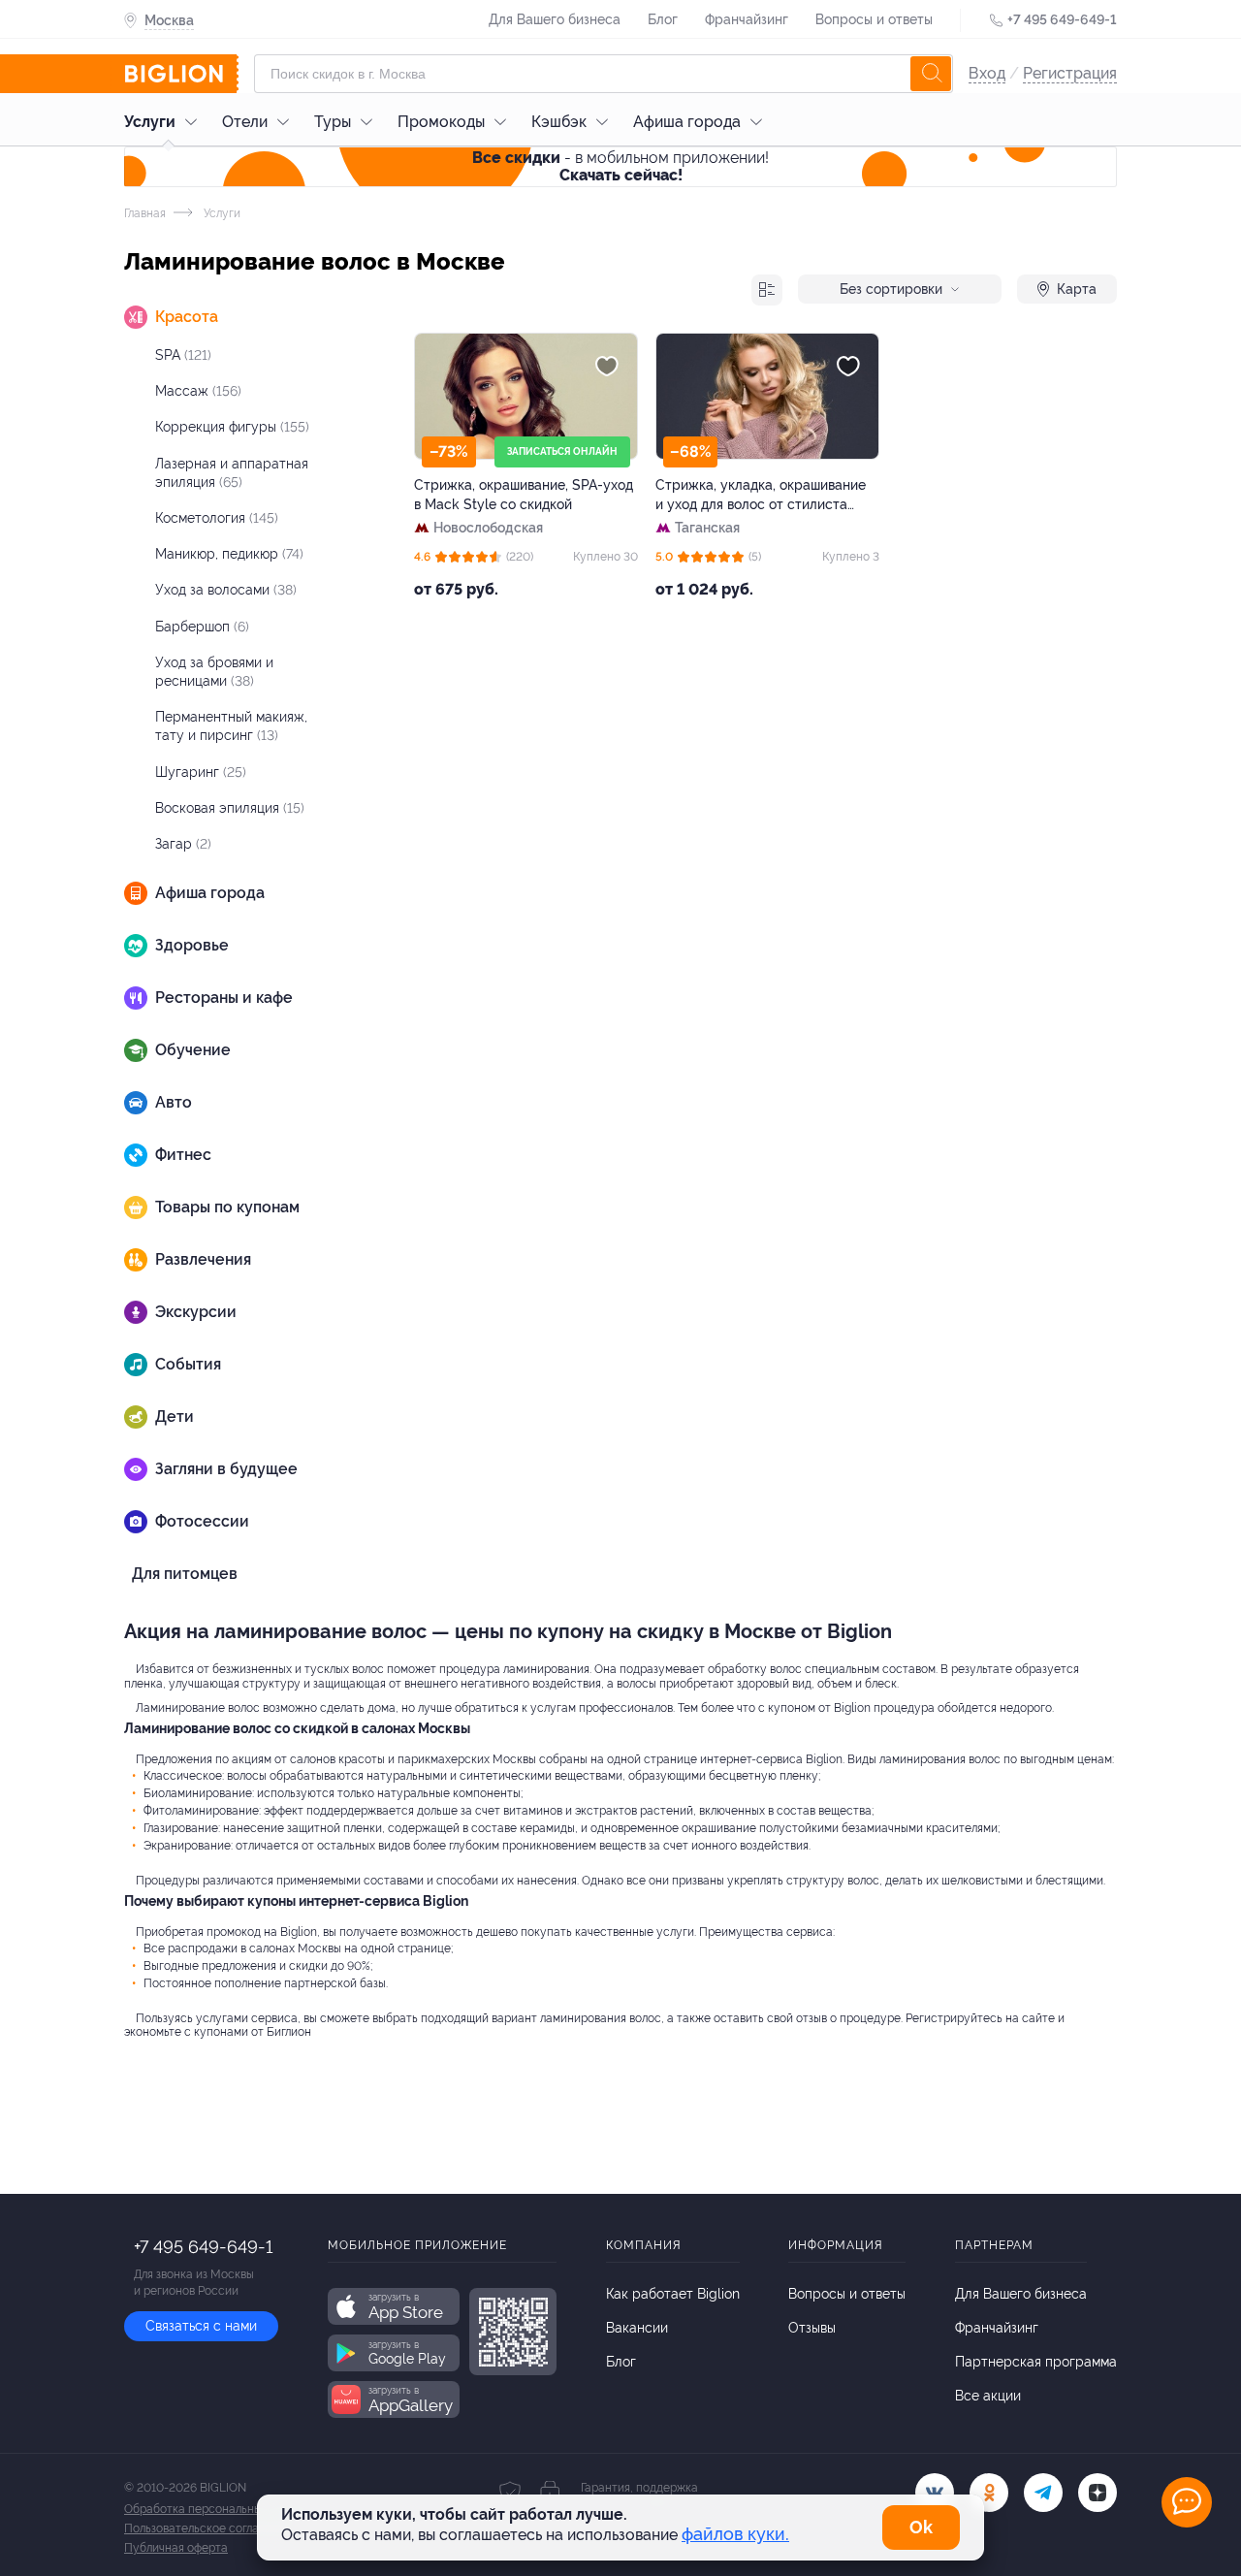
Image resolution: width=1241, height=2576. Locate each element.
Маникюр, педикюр (229, 554)
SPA (183, 355)
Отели (245, 122)
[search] (931, 74)
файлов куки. (735, 2534)
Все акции (988, 2396)
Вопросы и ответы (874, 19)
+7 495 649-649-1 (1062, 19)
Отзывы (812, 2328)
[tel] (1043, 2493)
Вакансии (637, 2328)
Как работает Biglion (673, 2294)
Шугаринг (201, 772)
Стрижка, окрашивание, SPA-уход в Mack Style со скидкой (524, 495)
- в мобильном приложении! (620, 166)
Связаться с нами (201, 2326)
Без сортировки (891, 289)
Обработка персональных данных (218, 2509)
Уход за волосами (226, 590)
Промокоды (441, 122)
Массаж (198, 391)
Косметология (217, 518)
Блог (663, 19)
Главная (145, 213)
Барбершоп (202, 627)
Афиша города (687, 122)
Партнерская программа (1036, 2362)
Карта (1077, 289)
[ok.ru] (989, 2493)
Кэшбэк (559, 122)
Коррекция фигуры (232, 427)
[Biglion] (181, 74)
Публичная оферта (176, 2548)
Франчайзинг (747, 19)
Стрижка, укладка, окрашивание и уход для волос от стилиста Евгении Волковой (761, 496)
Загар (183, 844)
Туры (333, 122)
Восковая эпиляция (230, 808)
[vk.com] (935, 2493)
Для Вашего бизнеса (555, 19)
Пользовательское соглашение (209, 2528)
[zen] (1098, 2493)
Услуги (150, 122)
